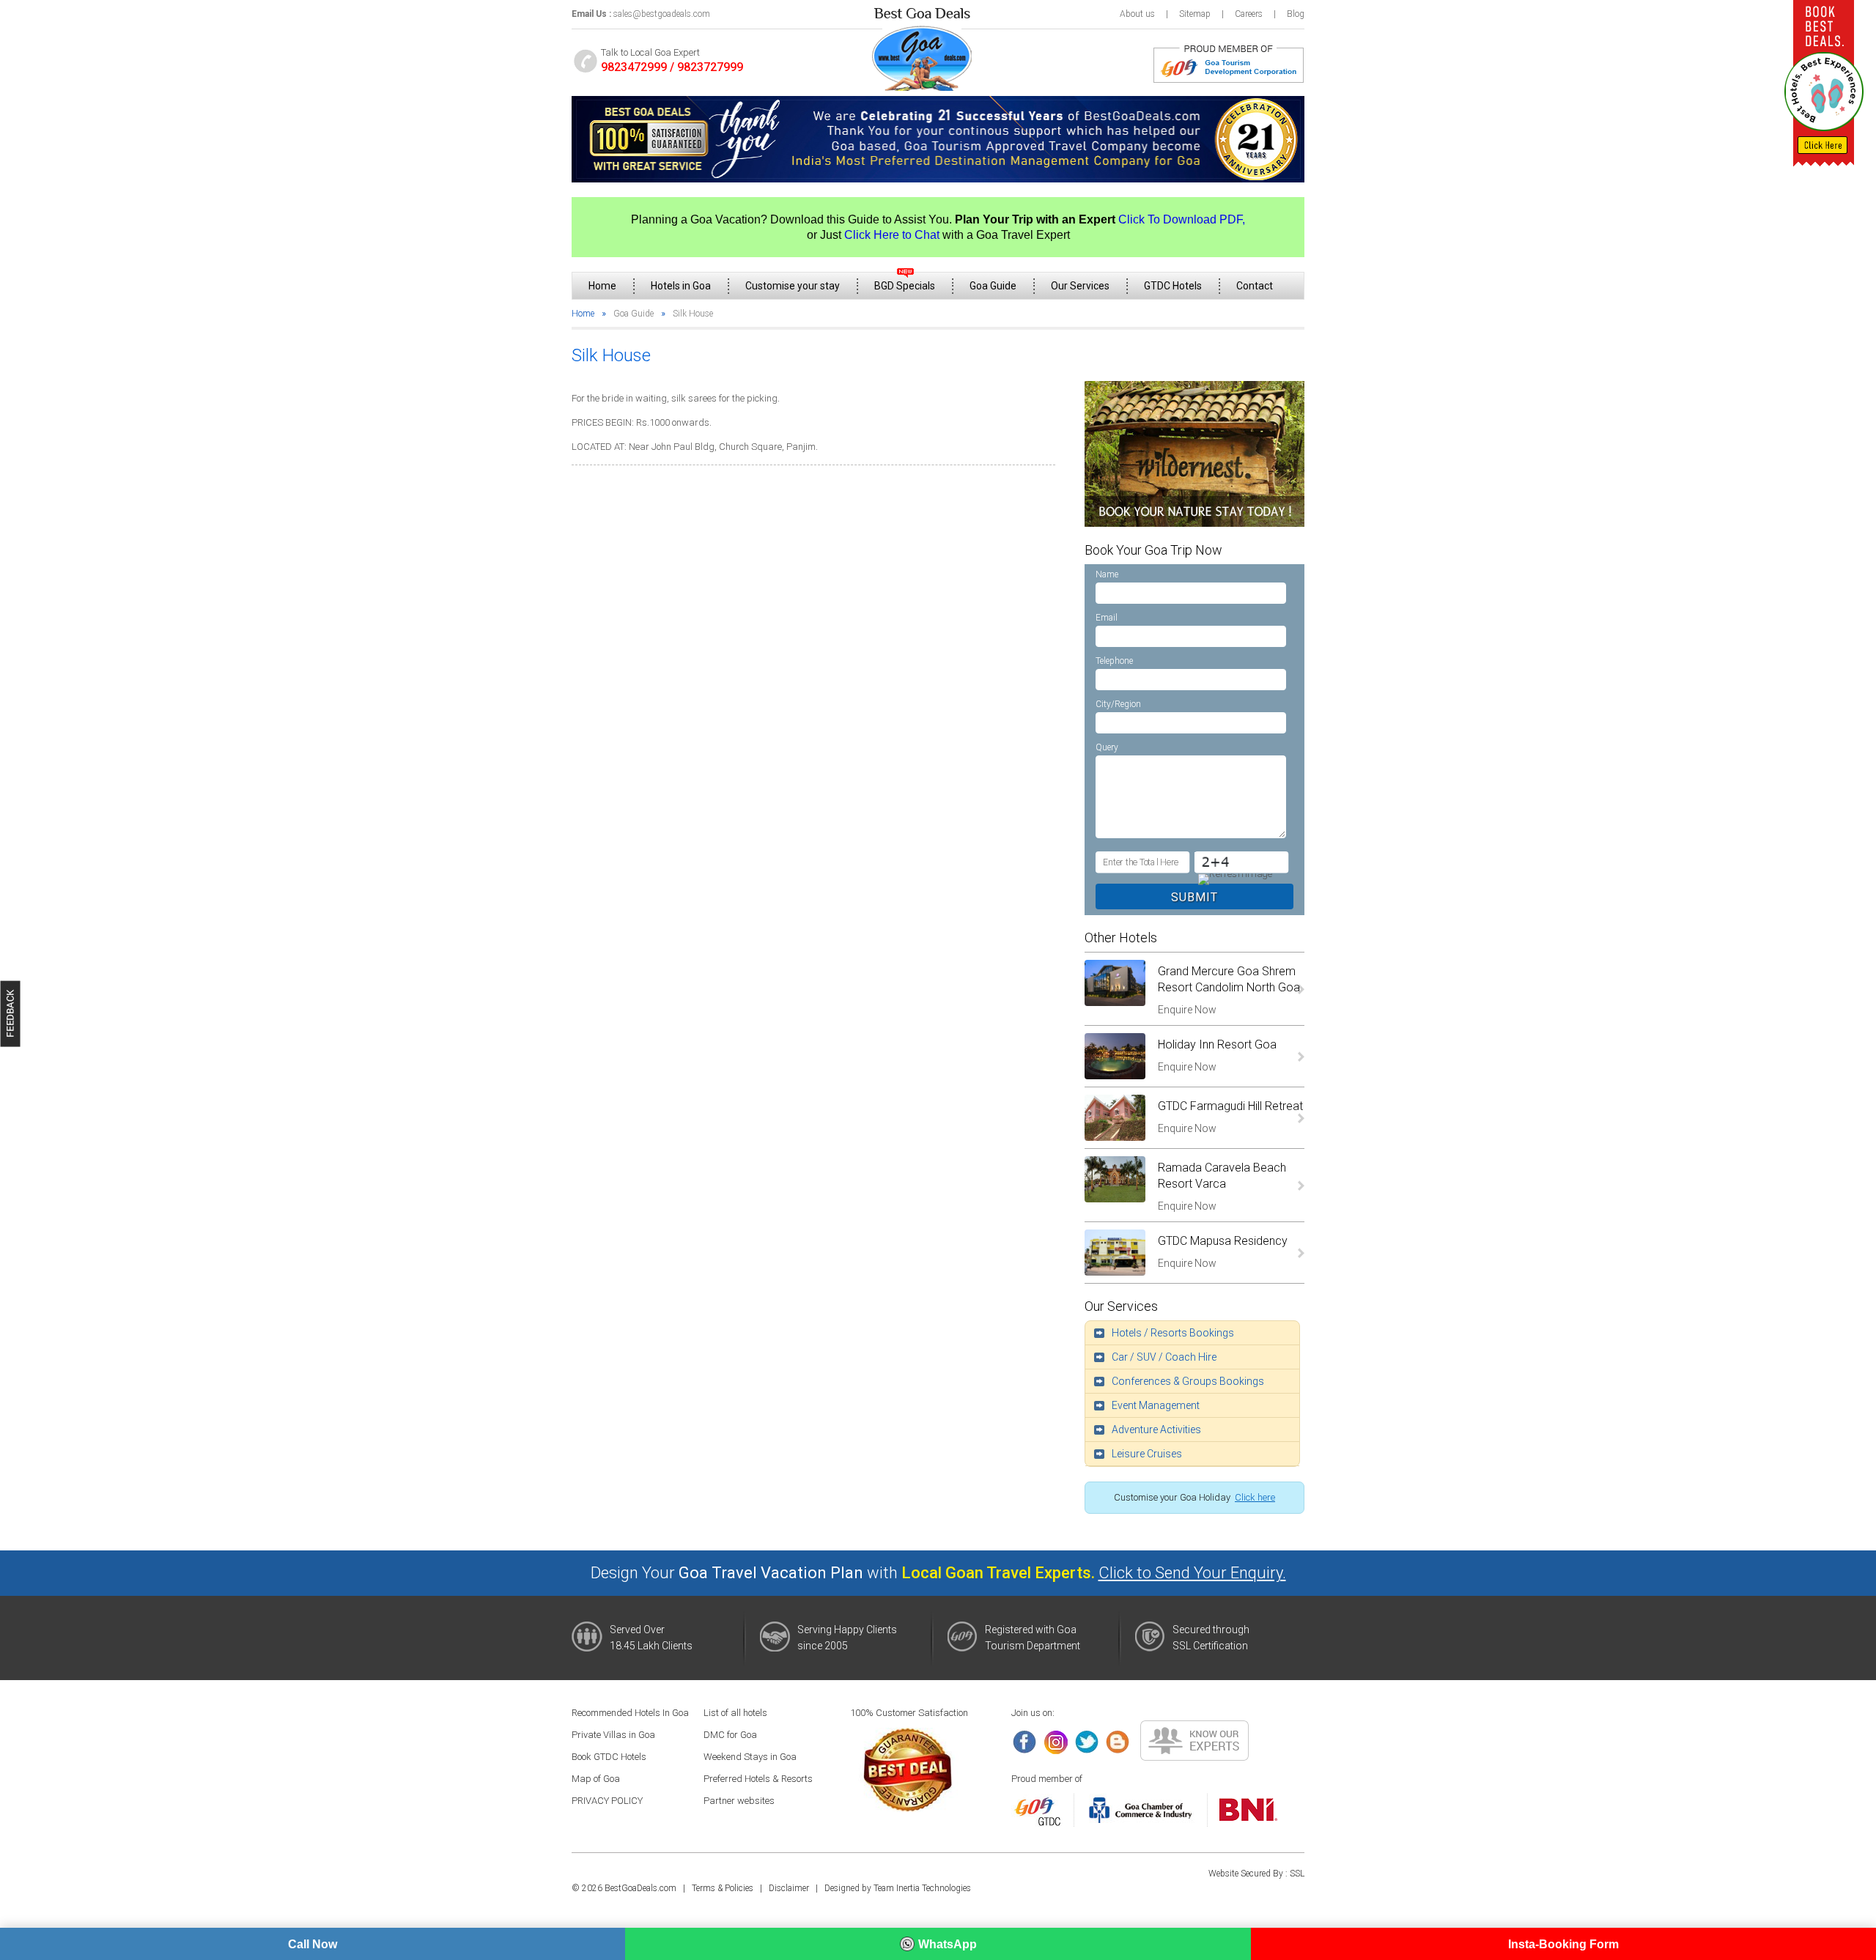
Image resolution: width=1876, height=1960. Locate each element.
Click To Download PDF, (1182, 219)
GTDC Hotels (1173, 286)
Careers (1249, 14)
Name (1107, 574)
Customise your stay (793, 286)
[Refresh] (1233, 879)
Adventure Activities (1156, 1430)
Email (1107, 618)
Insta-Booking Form (1563, 1944)
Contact (1255, 286)
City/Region (1118, 704)
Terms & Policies (723, 1888)
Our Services (1080, 286)
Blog (1296, 14)
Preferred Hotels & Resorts (758, 1779)
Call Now (313, 1944)
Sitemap (1195, 14)
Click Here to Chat (892, 235)
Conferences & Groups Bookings (1188, 1381)
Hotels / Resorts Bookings (1173, 1333)
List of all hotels (735, 1713)
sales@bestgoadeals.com (662, 14)
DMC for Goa (730, 1735)
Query (1107, 747)
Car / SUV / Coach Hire (1164, 1357)
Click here (1255, 1497)
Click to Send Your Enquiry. (1192, 1573)
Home (602, 286)
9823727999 (710, 67)
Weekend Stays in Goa (750, 1757)
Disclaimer (789, 1888)
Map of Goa (596, 1779)
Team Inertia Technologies (922, 1888)
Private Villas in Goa (613, 1735)
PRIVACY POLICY (607, 1801)
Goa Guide (993, 286)
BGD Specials (905, 286)
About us (1137, 14)
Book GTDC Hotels (609, 1757)
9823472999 (634, 67)
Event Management (1156, 1405)
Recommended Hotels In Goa (630, 1713)
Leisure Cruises (1147, 1454)
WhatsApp (948, 1944)
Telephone (1114, 661)
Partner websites (739, 1801)
